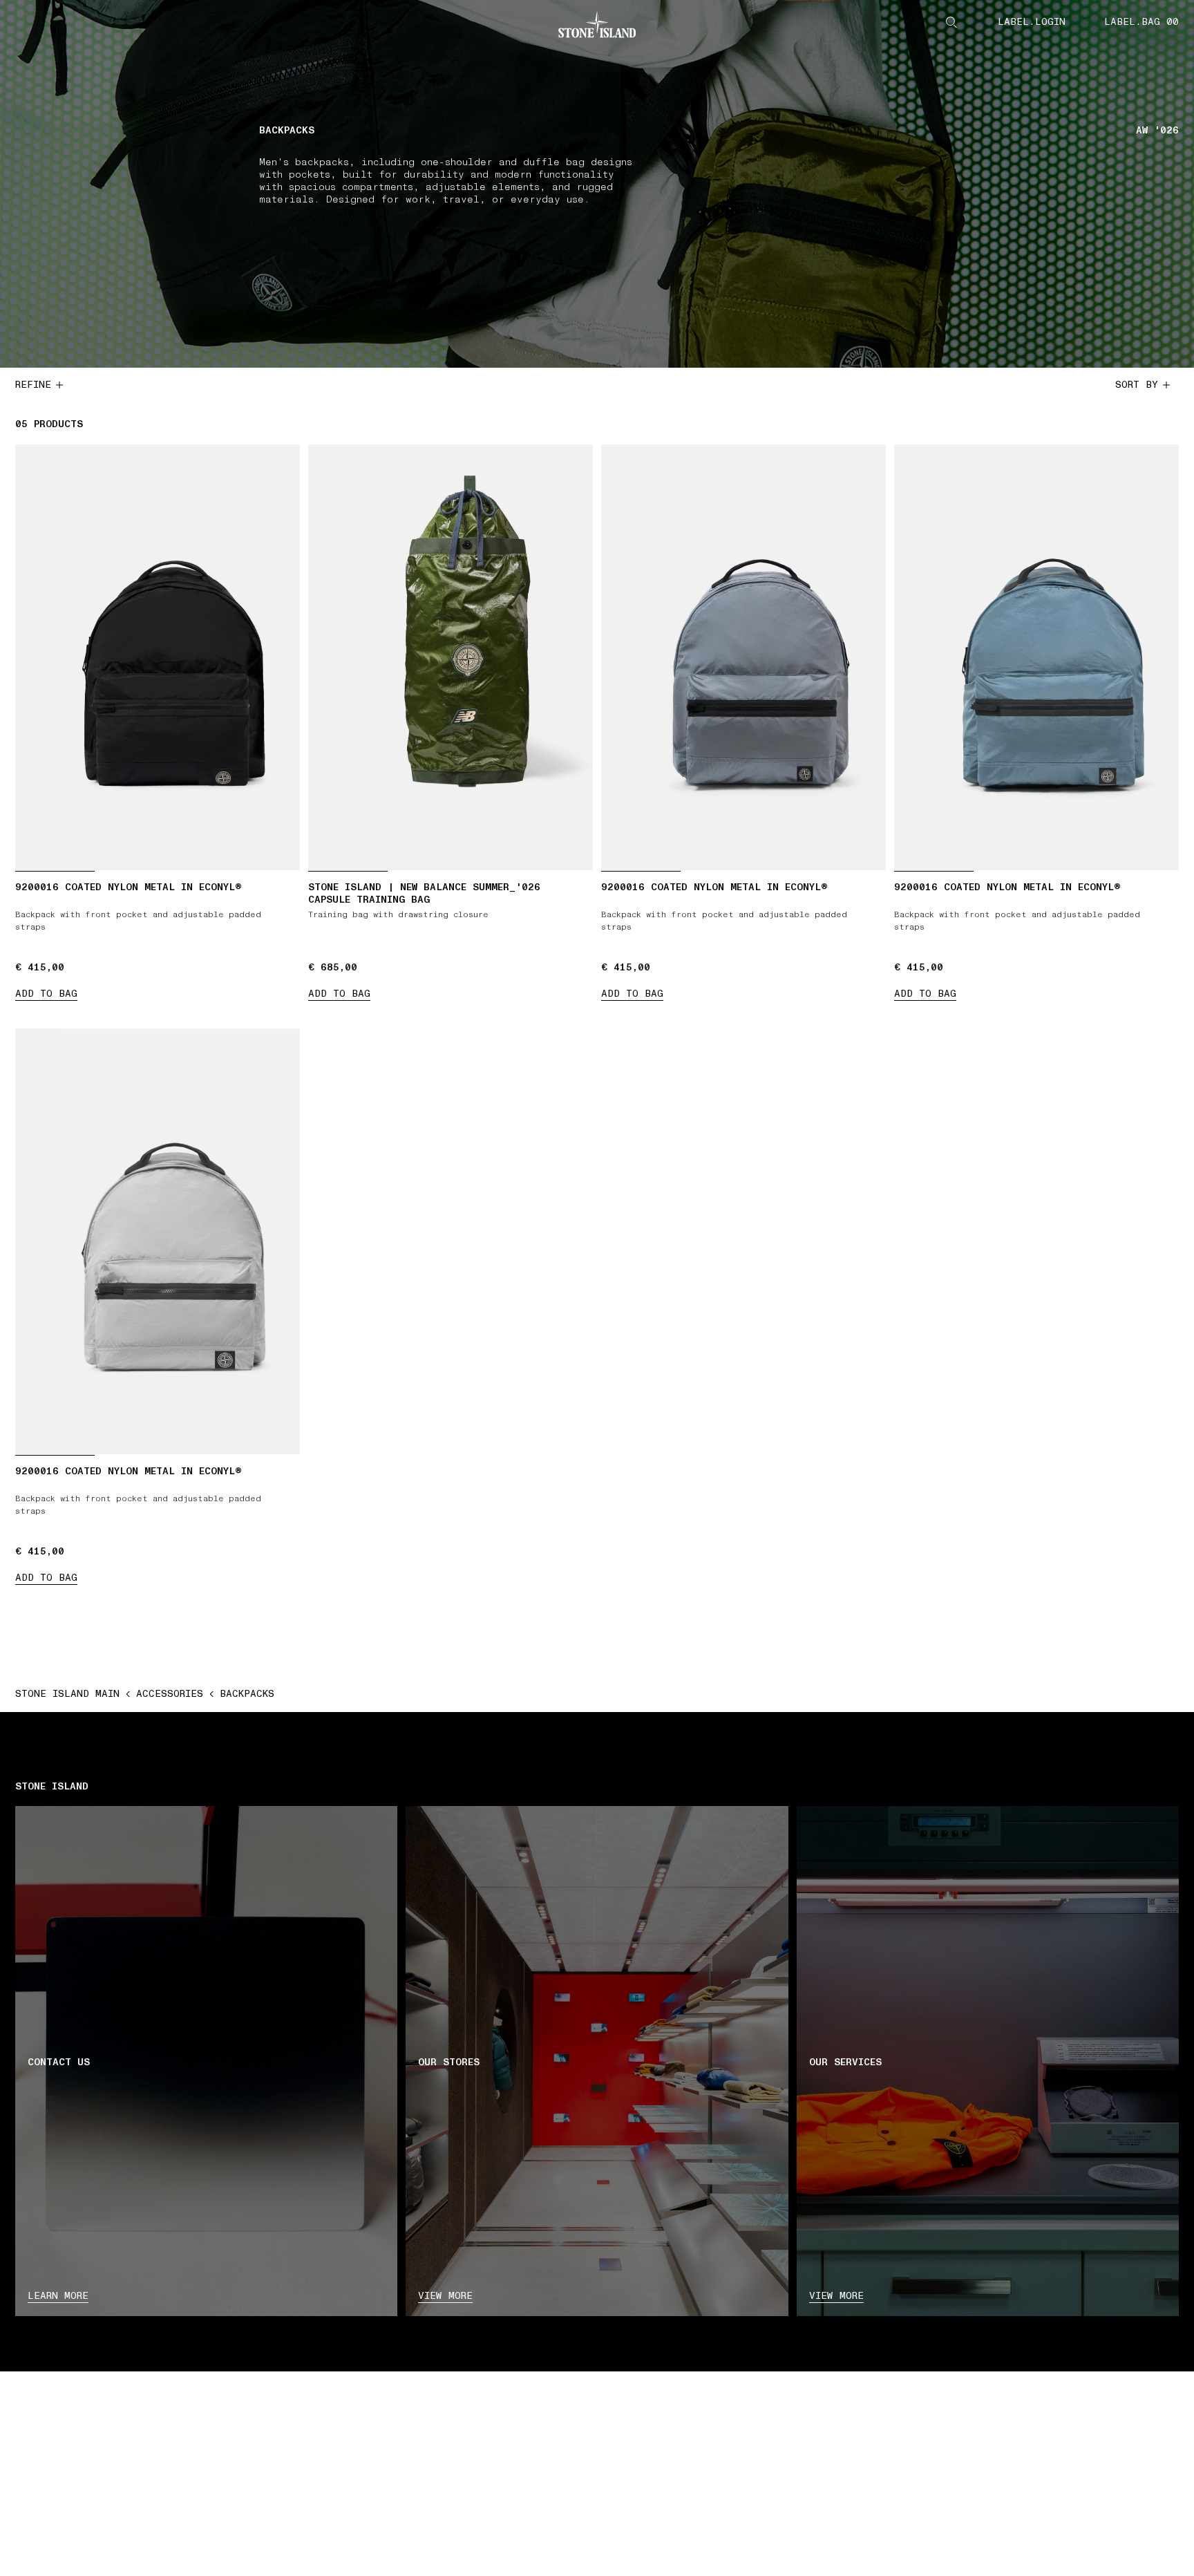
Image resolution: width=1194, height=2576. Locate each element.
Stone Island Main (67, 1694)
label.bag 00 (1141, 22)
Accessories (170, 1694)
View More (836, 2296)
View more (445, 2296)
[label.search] (951, 22)
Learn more (58, 2296)
